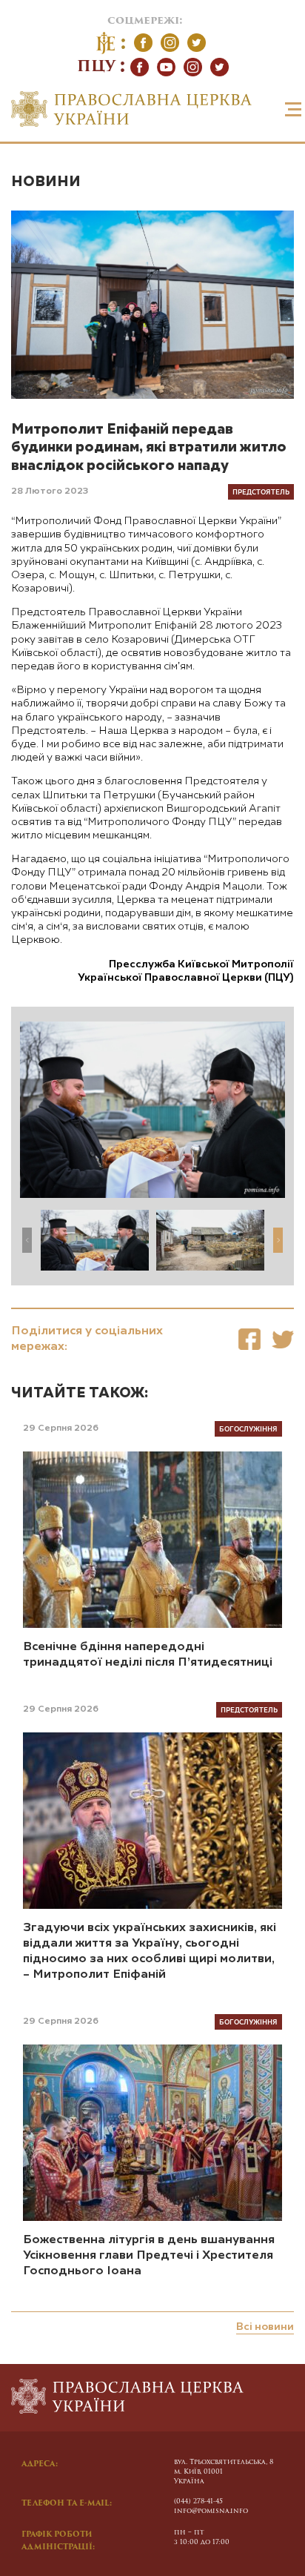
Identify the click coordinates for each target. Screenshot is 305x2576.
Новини (46, 182)
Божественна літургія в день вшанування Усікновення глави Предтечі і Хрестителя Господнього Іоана (149, 2256)
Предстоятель (261, 491)
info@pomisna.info (211, 2511)
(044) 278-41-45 (198, 2501)
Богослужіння (248, 1428)
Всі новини (265, 2327)
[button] (278, 1240)
